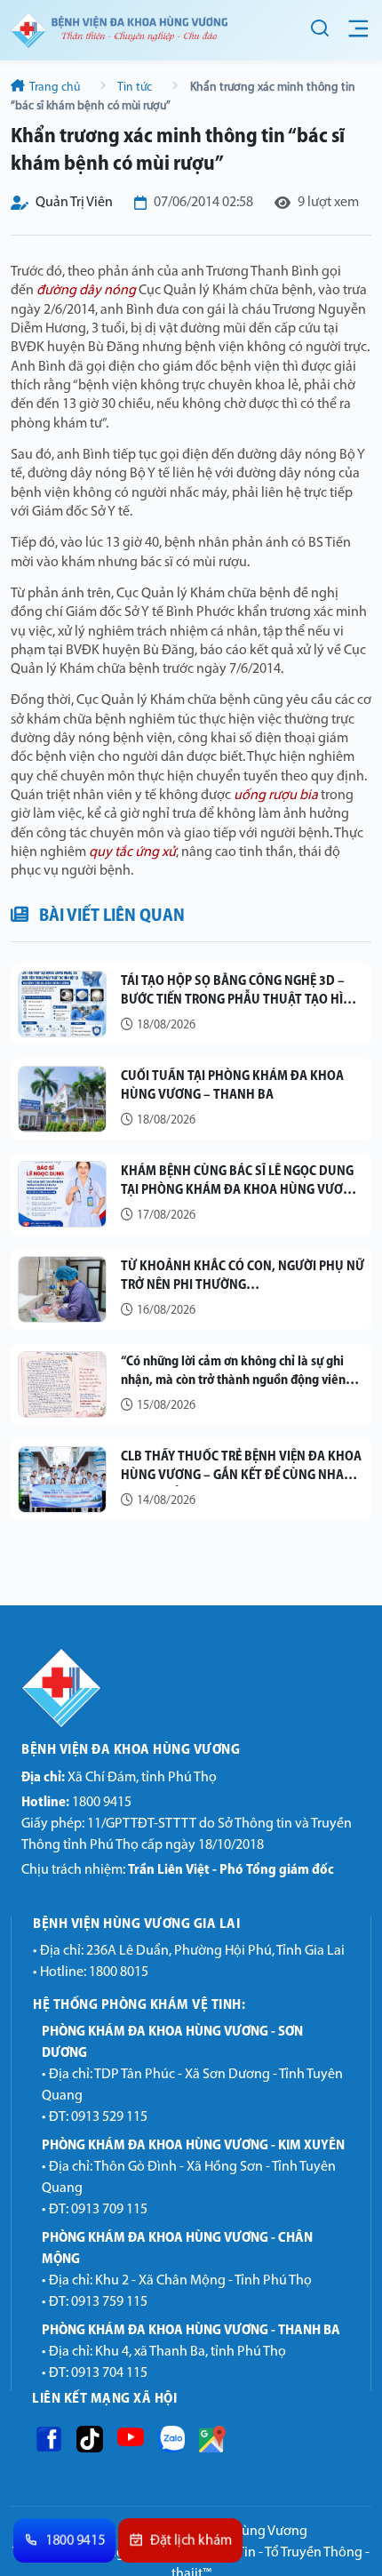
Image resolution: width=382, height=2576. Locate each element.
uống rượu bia (276, 796)
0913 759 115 (109, 2302)
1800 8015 (119, 1972)
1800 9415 (76, 1803)
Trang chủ (55, 88)
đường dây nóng (86, 291)
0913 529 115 (109, 2117)
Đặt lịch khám (191, 2541)
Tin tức (135, 88)
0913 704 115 (109, 2373)
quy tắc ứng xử (132, 852)
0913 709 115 (109, 2210)
